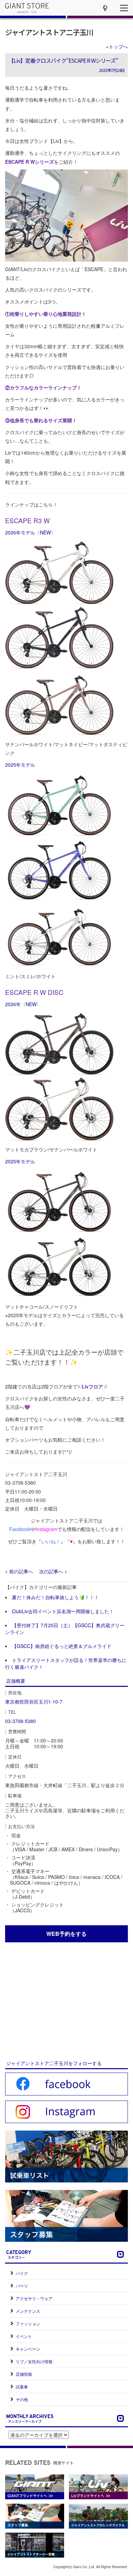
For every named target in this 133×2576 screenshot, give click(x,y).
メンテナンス (28, 2311)
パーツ (22, 2286)
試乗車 (22, 2387)
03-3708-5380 (20, 1721)
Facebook (20, 1529)
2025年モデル (20, 765)
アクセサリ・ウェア (34, 2298)
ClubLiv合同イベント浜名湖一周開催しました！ (63, 1611)
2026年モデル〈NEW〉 (30, 532)
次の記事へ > (53, 1571)
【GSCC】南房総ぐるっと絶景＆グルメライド (62, 1646)
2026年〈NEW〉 (23, 1004)
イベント (24, 2336)
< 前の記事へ (19, 1571)
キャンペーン (28, 2349)
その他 (22, 2399)
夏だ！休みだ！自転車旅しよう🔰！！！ (55, 1597)
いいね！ (51, 1541)
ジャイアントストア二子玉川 (49, 32)
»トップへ (117, 46)
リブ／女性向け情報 (34, 2361)
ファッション (28, 2323)
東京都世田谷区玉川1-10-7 (34, 1702)
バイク (22, 2273)
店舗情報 (24, 2374)
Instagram (46, 1529)
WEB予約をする (66, 1934)
